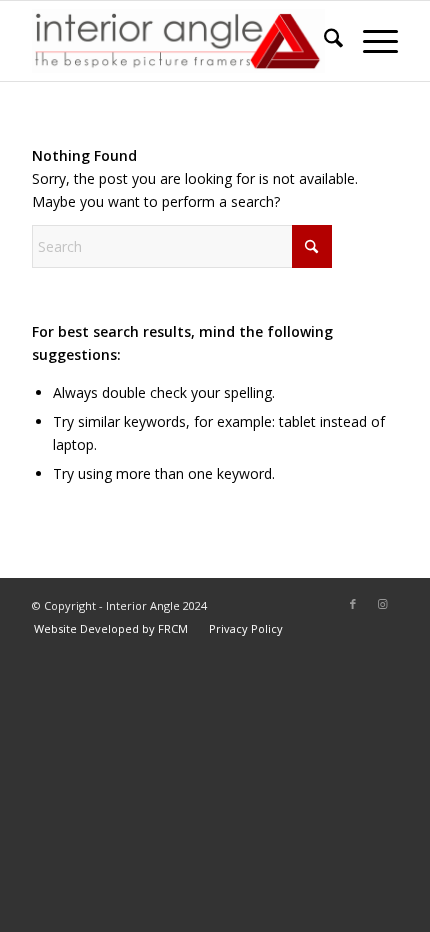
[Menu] (370, 41)
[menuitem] (323, 41)
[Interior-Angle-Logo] (178, 41)
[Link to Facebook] (353, 604)
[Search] (323, 41)
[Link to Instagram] (383, 604)
